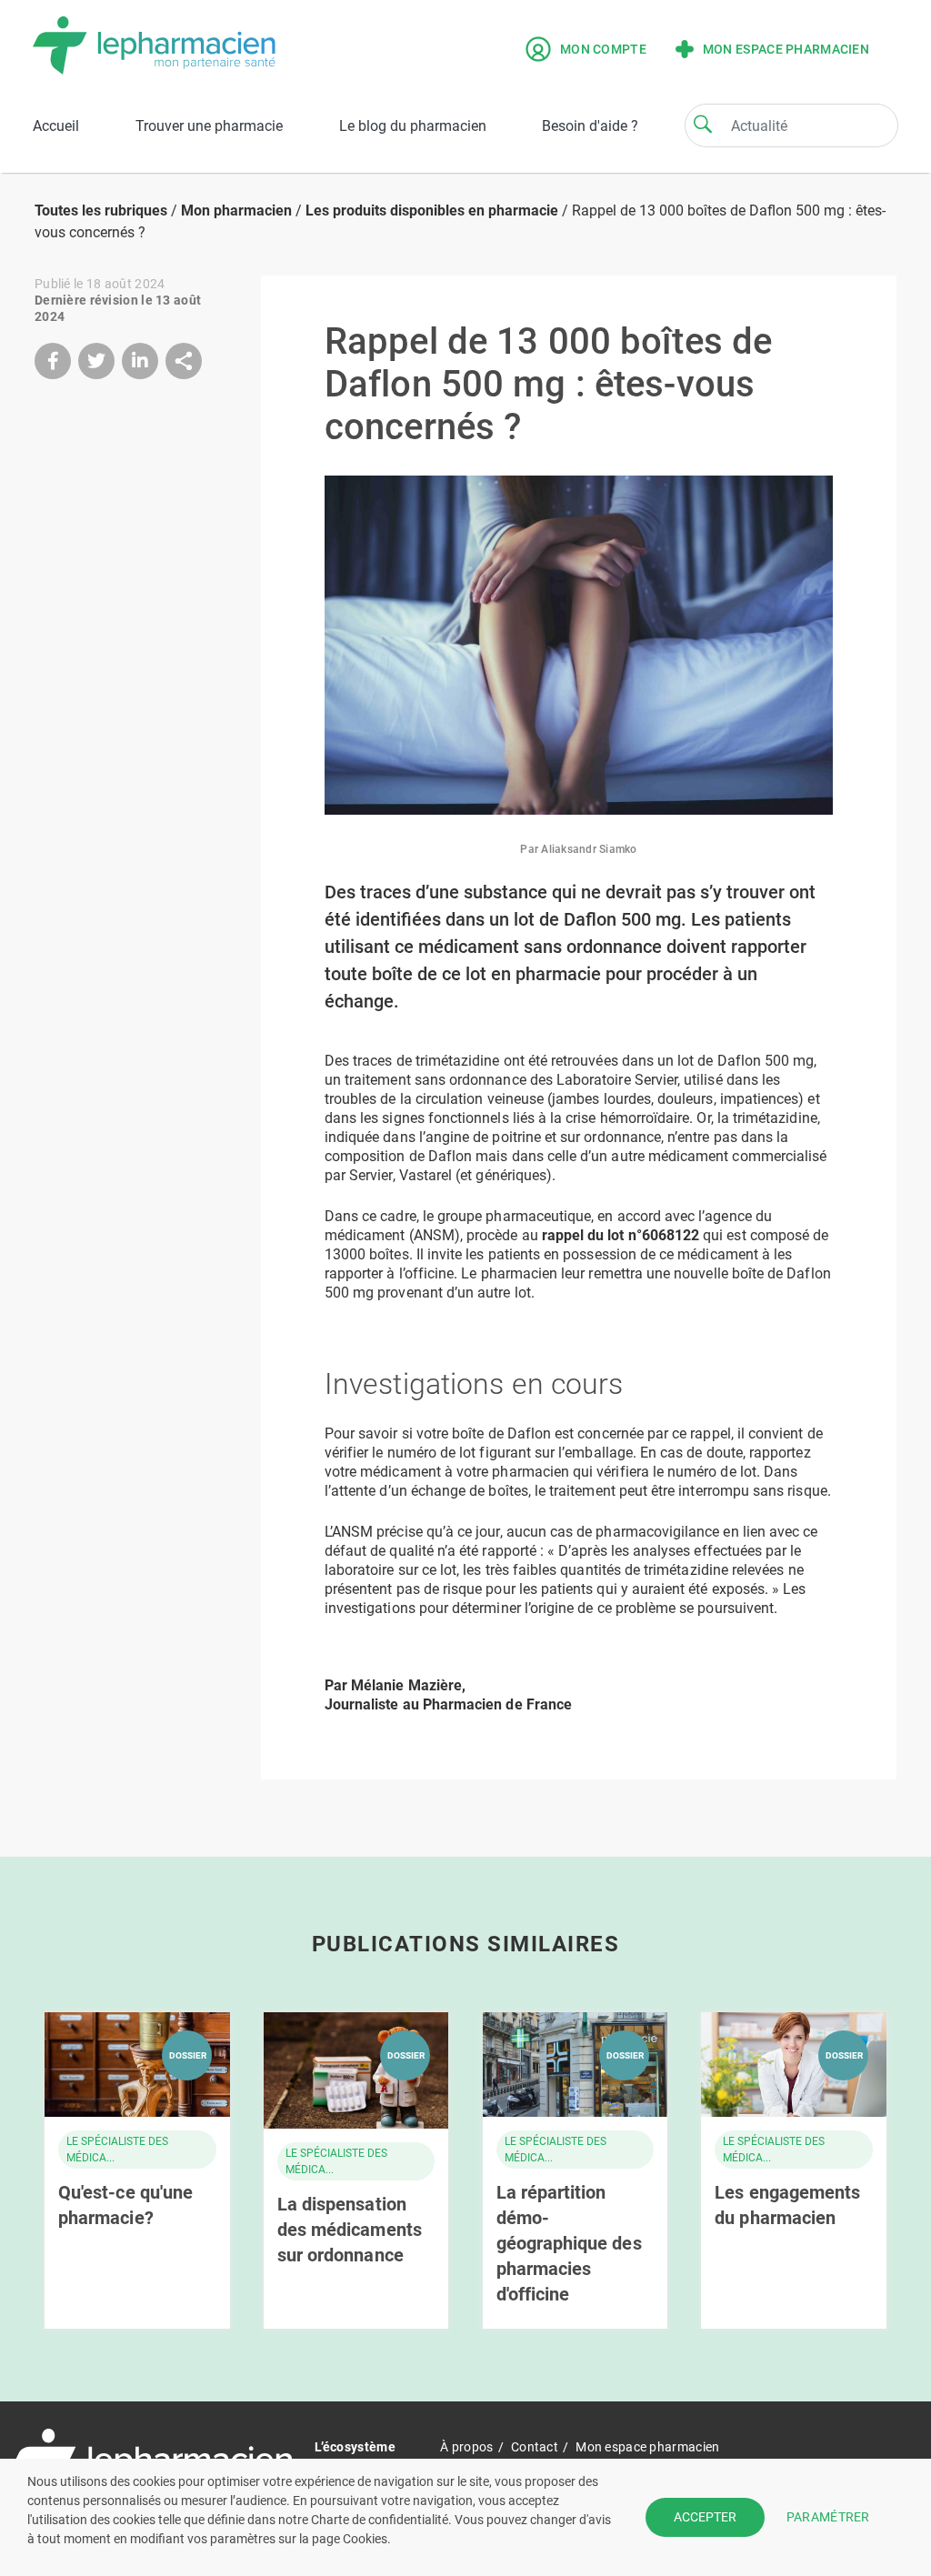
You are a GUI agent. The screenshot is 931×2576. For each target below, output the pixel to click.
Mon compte (603, 49)
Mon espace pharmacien (786, 49)
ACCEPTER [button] (705, 2517)
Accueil (56, 126)
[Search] (703, 124)
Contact (535, 2447)
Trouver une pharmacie (209, 126)
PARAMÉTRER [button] (828, 2517)
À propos (466, 2447)
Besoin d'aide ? (590, 126)
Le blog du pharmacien (413, 126)
